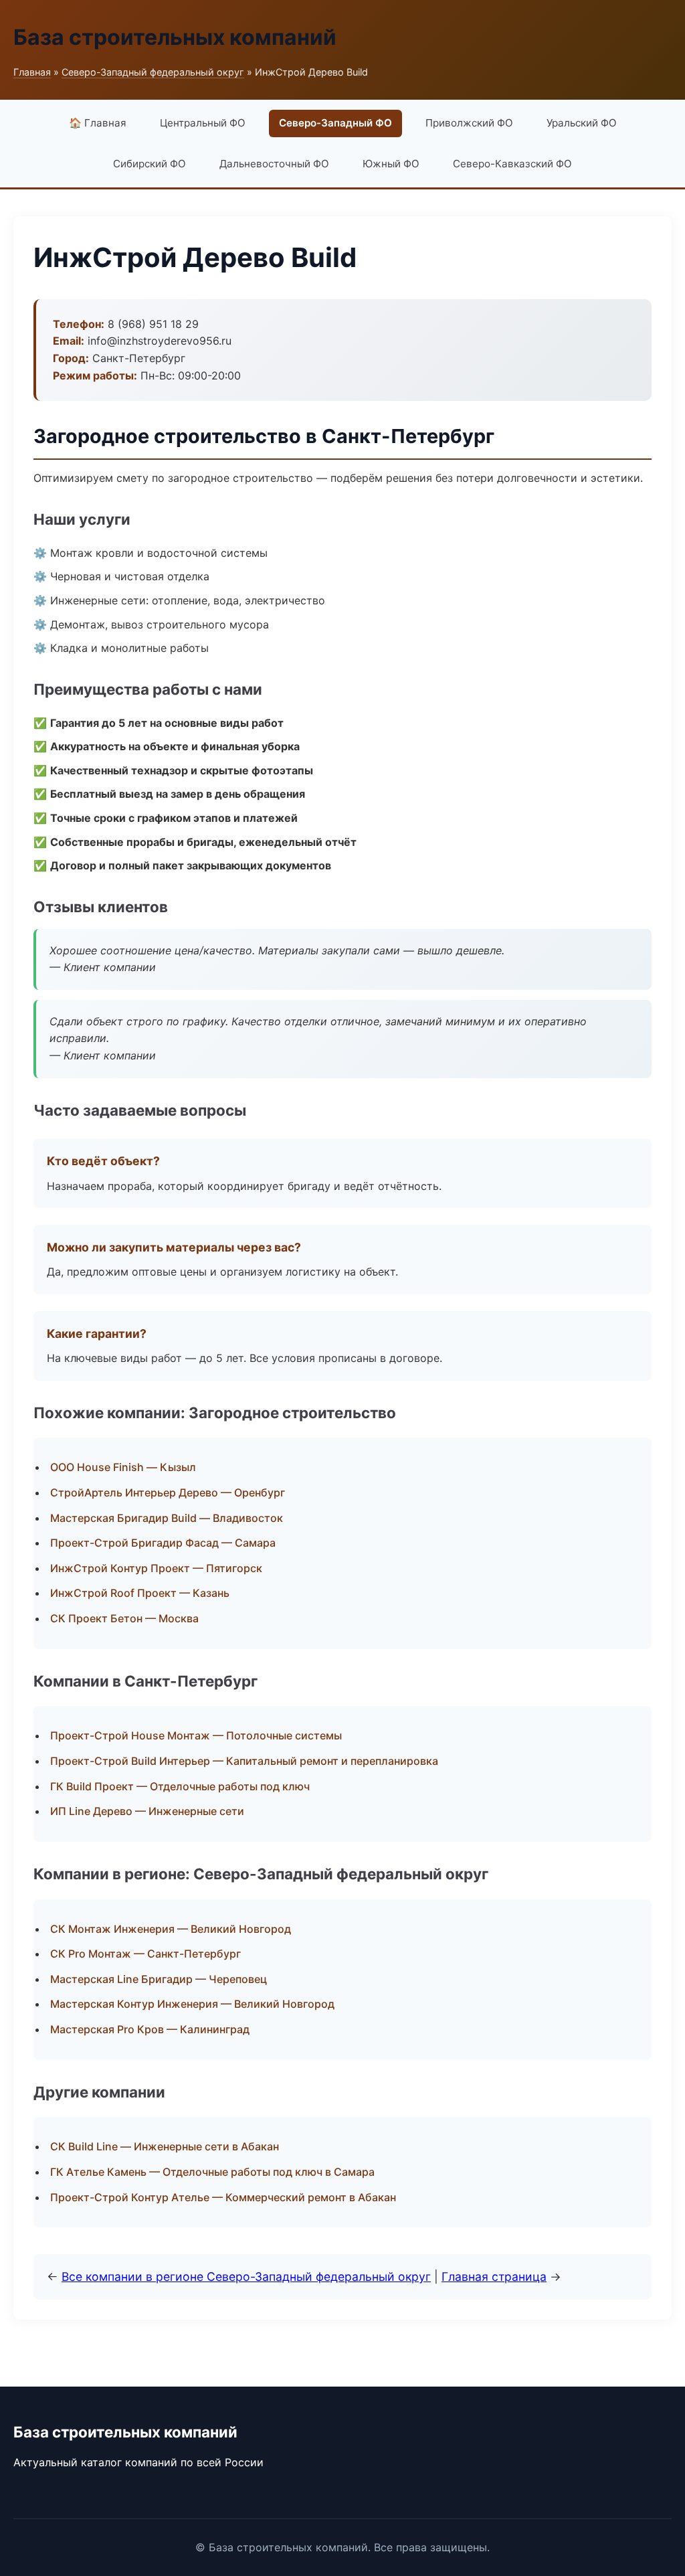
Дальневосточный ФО (274, 164)
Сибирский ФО (150, 164)
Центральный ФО (203, 123)
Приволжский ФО (469, 123)
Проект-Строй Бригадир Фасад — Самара (163, 1543)
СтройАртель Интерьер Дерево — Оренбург (168, 1492)
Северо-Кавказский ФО (512, 164)
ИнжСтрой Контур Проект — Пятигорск (156, 1568)
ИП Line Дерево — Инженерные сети (147, 1811)
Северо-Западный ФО (335, 123)
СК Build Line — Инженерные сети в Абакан (165, 2146)
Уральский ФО (582, 123)
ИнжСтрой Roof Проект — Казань (140, 1593)
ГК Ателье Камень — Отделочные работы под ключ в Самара (212, 2172)
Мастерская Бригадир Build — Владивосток (167, 1518)
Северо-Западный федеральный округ (153, 72)
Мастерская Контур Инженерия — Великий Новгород (192, 2004)
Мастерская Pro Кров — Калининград (150, 2029)
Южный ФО (391, 164)
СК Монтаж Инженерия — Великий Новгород (171, 1929)
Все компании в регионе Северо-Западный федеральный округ (246, 2277)
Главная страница (494, 2277)
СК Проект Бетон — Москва (124, 1618)
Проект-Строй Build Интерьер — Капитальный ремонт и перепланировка (244, 1761)
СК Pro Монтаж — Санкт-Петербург (145, 1954)
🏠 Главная (98, 123)
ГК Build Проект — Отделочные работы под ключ (180, 1786)
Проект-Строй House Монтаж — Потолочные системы (196, 1735)
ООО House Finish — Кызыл (123, 1467)
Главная (32, 72)
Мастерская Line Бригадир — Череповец (159, 1979)
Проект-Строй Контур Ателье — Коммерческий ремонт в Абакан (223, 2197)
